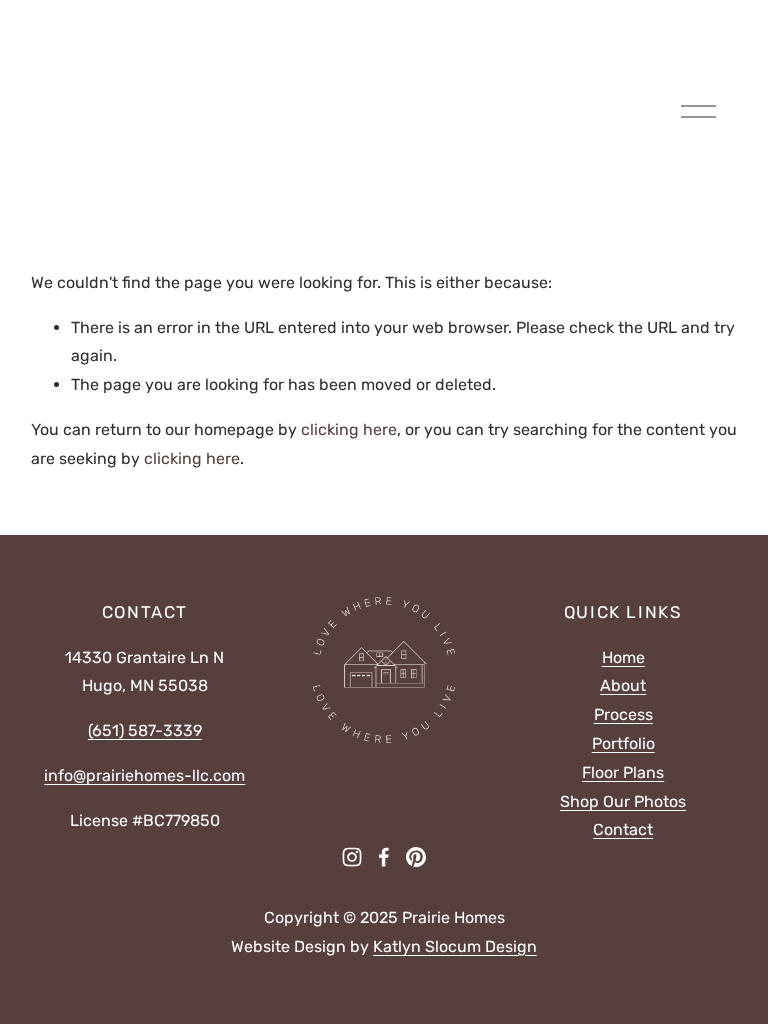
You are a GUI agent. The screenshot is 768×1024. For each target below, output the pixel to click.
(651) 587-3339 (145, 730)
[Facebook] (384, 857)
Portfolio (623, 743)
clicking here (349, 429)
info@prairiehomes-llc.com (144, 775)
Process (623, 714)
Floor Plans (623, 772)
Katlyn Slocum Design (455, 946)
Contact (623, 829)
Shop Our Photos (623, 801)
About (623, 685)
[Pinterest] (416, 857)
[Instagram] (352, 857)
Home (623, 657)
